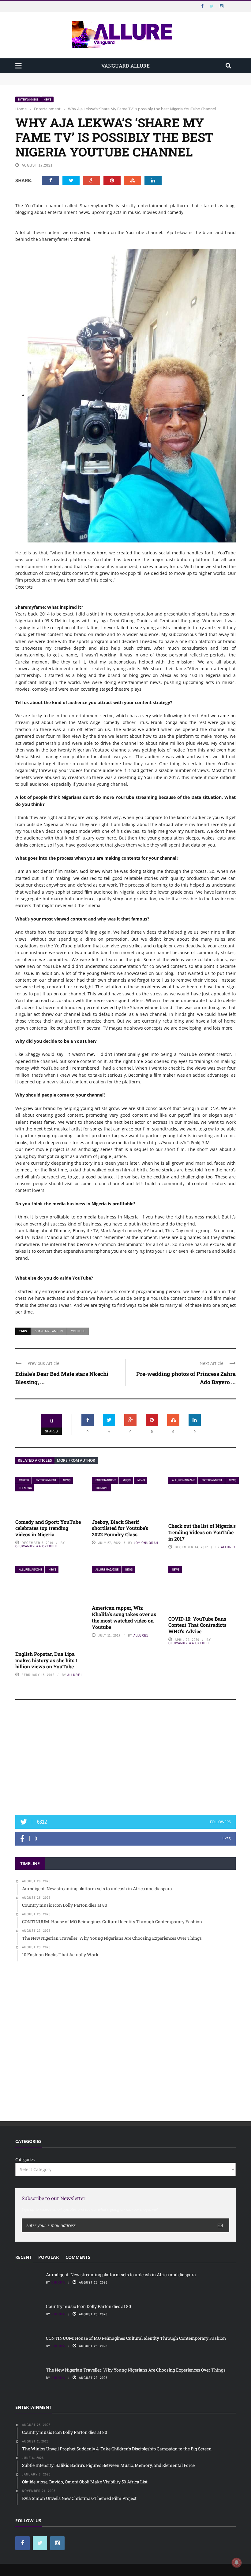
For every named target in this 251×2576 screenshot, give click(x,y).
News (47, 99)
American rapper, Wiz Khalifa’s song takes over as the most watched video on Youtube (124, 1617)
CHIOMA (58, 2282)
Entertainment (28, 99)
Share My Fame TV (49, 1331)
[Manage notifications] (237, 2563)
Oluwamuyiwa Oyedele (36, 1546)
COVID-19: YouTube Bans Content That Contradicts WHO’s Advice (197, 1625)
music (127, 1480)
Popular (49, 2257)
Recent (23, 2257)
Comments (78, 2257)
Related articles (35, 1460)
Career (24, 1480)
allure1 (228, 1547)
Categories (25, 2159)
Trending (25, 1488)
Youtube (78, 1331)
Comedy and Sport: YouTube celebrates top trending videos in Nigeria (48, 1528)
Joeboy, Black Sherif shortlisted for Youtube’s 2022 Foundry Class (120, 1528)
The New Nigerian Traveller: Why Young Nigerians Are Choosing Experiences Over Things (136, 2370)
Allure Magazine (184, 1480)
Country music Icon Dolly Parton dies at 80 (56, 82)
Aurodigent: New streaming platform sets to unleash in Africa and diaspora (86, 76)
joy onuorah (146, 1543)
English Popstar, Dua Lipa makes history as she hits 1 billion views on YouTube (47, 1660)
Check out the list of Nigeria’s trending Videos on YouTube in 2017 (202, 1532)
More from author (76, 1460)
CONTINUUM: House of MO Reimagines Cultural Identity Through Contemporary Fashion (136, 2338)
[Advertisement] (125, 1760)
